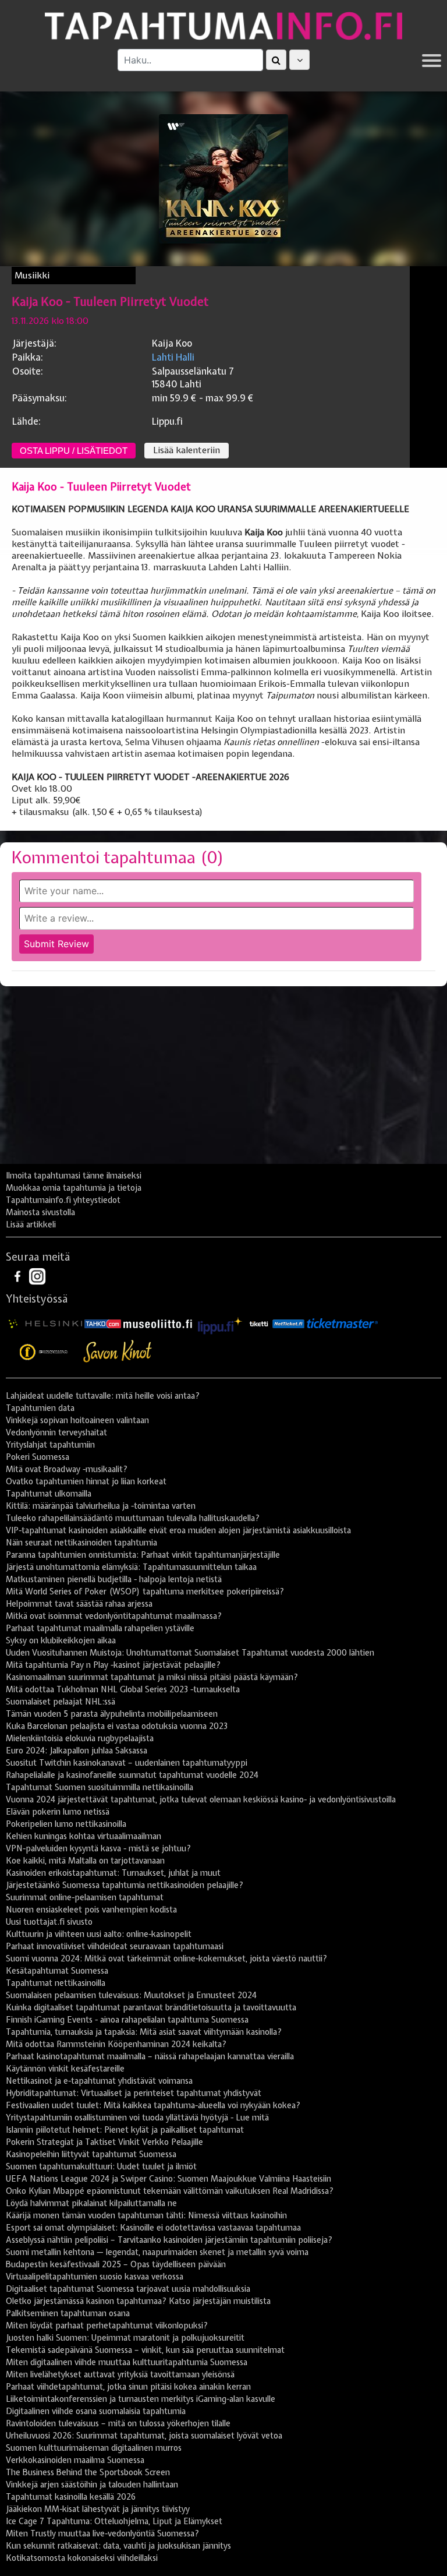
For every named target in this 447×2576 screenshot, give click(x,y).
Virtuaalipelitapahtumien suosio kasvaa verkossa (95, 2277)
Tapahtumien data (40, 1408)
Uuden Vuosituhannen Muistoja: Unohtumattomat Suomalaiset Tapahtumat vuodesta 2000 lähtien (190, 1653)
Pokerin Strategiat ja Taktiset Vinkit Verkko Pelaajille (104, 2142)
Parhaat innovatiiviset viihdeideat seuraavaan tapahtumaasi (115, 1946)
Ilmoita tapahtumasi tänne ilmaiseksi (74, 1176)
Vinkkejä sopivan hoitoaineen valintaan (77, 1420)
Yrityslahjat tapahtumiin (50, 1445)
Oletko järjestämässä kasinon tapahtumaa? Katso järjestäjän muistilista (138, 2301)
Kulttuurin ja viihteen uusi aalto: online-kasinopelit (99, 1934)
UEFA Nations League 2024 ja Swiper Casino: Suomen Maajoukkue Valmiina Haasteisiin (168, 2179)
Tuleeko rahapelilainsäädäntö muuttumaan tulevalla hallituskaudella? (133, 1518)
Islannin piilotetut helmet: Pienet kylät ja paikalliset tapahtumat (125, 2130)
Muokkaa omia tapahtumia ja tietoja (74, 1188)
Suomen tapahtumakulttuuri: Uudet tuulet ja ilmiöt (101, 2166)
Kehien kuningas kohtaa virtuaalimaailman (84, 1836)
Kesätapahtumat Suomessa (57, 1971)
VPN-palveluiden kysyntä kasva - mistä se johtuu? (98, 1848)
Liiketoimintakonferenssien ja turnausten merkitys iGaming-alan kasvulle (141, 2399)
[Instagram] (37, 1276)
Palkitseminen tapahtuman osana (68, 2313)
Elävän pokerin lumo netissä (58, 1812)
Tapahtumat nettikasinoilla (56, 1983)
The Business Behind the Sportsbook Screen (88, 2472)
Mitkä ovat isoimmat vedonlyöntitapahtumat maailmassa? (114, 1616)
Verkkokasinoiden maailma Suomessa (75, 2460)
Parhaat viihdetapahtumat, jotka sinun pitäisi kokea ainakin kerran (128, 2387)
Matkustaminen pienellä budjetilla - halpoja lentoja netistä (114, 1579)
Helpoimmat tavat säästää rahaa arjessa (79, 1604)
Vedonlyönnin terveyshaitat (56, 1432)
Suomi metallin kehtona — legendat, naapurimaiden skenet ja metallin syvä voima (157, 2252)
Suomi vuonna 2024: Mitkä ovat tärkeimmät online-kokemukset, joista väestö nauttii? (166, 1959)
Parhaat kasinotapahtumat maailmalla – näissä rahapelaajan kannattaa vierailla (150, 2056)
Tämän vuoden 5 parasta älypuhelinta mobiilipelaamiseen (112, 1714)
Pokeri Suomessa (38, 1457)
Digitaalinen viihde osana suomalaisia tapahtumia (96, 2411)
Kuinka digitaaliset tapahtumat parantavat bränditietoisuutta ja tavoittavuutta (151, 2007)
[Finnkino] (44, 1351)
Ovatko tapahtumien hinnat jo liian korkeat (86, 1481)
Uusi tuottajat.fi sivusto (49, 1922)
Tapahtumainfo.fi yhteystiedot (63, 1200)
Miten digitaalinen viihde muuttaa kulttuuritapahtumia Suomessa (127, 2362)
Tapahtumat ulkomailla (49, 1494)
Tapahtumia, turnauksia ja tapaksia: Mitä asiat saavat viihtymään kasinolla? (144, 2032)
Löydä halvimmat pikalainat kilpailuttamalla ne (91, 2203)
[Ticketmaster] (342, 1324)
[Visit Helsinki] (45, 1324)
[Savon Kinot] (118, 1351)
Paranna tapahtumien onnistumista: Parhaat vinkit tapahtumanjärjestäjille (143, 1555)
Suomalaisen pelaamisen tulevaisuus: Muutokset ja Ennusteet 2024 (131, 1995)
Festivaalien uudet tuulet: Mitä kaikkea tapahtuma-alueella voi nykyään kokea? (153, 2105)
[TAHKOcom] (103, 1324)
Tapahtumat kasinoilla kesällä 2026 (71, 2497)
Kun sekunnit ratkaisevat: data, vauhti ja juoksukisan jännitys (118, 2546)
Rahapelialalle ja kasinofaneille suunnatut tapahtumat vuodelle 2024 (132, 1775)
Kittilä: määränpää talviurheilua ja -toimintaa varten (101, 1506)
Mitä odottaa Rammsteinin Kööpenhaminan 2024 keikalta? (116, 2044)
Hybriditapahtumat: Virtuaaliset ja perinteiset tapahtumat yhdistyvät (134, 2093)
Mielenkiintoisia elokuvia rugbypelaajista (80, 1738)
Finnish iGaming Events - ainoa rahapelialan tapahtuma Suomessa (127, 2020)
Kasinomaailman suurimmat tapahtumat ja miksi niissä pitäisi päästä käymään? (152, 1677)
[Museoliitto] (158, 1324)
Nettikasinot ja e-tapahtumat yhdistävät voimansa (99, 2081)
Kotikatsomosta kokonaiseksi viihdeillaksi (82, 2558)
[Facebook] (19, 1276)
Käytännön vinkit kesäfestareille (65, 2069)
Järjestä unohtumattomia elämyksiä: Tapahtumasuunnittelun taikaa (131, 1567)
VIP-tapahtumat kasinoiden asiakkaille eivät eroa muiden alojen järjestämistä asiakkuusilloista (178, 1530)
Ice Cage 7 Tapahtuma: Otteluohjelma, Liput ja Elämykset (114, 2521)
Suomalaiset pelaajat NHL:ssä (61, 1702)
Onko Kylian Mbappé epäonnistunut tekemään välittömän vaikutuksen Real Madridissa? (170, 2191)
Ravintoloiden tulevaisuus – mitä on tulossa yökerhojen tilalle (118, 2423)
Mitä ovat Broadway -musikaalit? (67, 1469)
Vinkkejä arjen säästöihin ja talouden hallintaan (92, 2485)
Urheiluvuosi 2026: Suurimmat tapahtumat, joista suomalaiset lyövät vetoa (144, 2436)
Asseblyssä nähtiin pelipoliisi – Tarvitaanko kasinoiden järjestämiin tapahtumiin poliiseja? (169, 2240)
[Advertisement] (223, 1079)
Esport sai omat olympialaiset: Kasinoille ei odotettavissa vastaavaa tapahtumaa (153, 2228)
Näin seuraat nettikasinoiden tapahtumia (81, 1543)
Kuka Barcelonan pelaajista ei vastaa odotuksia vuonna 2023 (117, 1726)
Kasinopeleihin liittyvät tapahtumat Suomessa (91, 2154)
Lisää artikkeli (31, 1225)
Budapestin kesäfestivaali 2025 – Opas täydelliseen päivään (116, 2264)
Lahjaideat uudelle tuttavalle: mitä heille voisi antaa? (103, 1396)
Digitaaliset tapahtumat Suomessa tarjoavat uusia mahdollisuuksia (128, 2289)
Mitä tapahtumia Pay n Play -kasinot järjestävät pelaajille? (113, 1665)
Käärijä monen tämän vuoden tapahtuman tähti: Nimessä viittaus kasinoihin (146, 2215)
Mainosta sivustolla (40, 1212)
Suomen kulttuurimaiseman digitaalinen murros (94, 2448)
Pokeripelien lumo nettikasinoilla (66, 1824)
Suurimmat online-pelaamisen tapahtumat (85, 1897)
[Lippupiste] (220, 1324)
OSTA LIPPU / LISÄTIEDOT (74, 451)
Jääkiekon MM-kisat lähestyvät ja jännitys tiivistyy (98, 2509)
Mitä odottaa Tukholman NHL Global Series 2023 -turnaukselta (123, 1689)
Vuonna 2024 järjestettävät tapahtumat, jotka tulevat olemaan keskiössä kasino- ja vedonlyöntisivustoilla (201, 1799)
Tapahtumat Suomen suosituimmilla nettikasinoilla (100, 1787)
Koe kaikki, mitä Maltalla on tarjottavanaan (85, 1861)
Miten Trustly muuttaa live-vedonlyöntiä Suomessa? (102, 2533)
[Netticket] (288, 1324)
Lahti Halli (173, 357)
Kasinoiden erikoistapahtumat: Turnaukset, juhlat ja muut (113, 1873)
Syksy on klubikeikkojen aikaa (61, 1640)
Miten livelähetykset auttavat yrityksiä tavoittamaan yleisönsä (120, 2374)
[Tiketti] (259, 1324)
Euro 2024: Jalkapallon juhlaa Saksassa (77, 1751)
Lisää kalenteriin (187, 450)
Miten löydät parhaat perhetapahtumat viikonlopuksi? (107, 2326)
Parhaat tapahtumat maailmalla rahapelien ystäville (100, 1628)
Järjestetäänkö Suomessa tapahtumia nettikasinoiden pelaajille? (125, 1885)
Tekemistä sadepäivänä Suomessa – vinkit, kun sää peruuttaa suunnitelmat (145, 2350)
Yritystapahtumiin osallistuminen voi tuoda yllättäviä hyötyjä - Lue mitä (137, 2118)
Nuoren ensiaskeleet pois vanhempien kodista (91, 1910)
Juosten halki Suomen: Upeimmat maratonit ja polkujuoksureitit (125, 2338)
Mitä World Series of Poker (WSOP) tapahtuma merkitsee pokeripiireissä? (145, 1592)
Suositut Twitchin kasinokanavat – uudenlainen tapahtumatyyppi (127, 1763)
